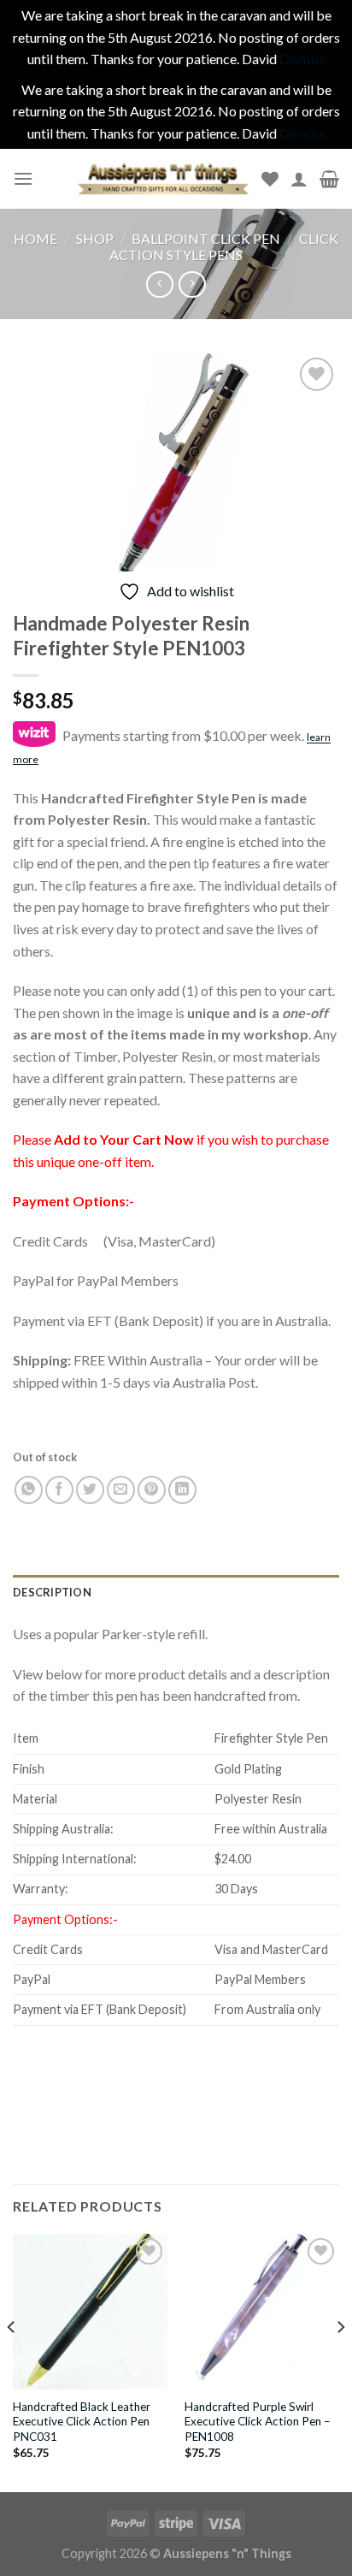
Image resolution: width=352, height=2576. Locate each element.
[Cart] (329, 179)
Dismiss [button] (302, 59)
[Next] (340, 2361)
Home (35, 238)
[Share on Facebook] (59, 1490)
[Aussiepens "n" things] (163, 178)
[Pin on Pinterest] (152, 1490)
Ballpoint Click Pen (206, 238)
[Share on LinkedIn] (182, 1490)
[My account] (299, 179)
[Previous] (12, 2361)
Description (52, 1592)
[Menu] (23, 178)
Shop (95, 238)
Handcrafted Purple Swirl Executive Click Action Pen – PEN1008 (258, 2422)
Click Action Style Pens (224, 246)
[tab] (176, 1592)
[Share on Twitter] (90, 1490)
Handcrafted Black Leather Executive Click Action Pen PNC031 (82, 2422)
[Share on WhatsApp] (29, 1490)
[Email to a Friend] (121, 1490)
